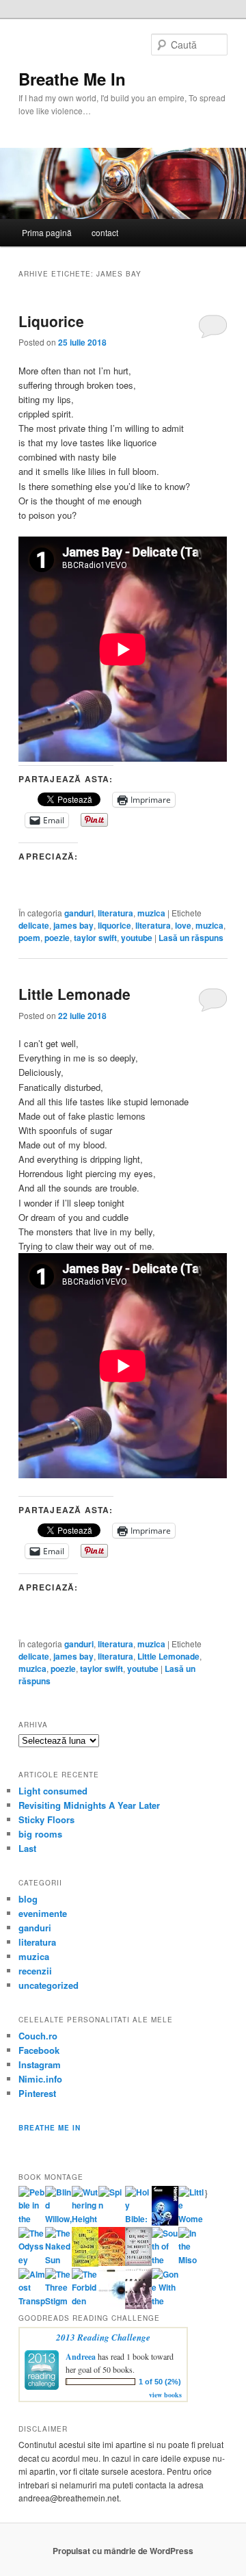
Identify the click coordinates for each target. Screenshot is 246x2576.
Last (27, 1848)
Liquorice (51, 321)
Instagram (40, 2064)
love (183, 925)
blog (28, 1899)
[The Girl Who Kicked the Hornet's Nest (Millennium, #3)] (138, 2263)
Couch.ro (38, 2036)
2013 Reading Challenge (103, 2337)
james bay (73, 925)
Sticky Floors (46, 1819)
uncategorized (49, 1985)
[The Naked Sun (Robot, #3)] (58, 2260)
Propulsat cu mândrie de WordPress (123, 2551)
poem (29, 938)
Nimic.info (40, 2079)
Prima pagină (47, 232)
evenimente (43, 1913)
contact (105, 232)
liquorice (114, 925)
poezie (57, 938)
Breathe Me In (72, 79)
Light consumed (53, 1791)
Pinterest (37, 2093)
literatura (115, 913)
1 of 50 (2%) (160, 2382)
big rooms (40, 1834)
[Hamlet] (165, 2222)
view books (165, 2395)
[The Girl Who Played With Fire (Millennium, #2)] (112, 2263)
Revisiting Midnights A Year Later (89, 1805)
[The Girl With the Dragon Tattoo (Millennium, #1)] (85, 2263)
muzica (151, 913)
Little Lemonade (74, 994)
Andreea (81, 2357)
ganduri (79, 913)
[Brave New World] (138, 2306)
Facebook (39, 2050)
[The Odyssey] (32, 2260)
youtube (137, 938)
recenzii (35, 1971)
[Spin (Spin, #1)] (112, 2205)
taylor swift (95, 938)
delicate (34, 925)
